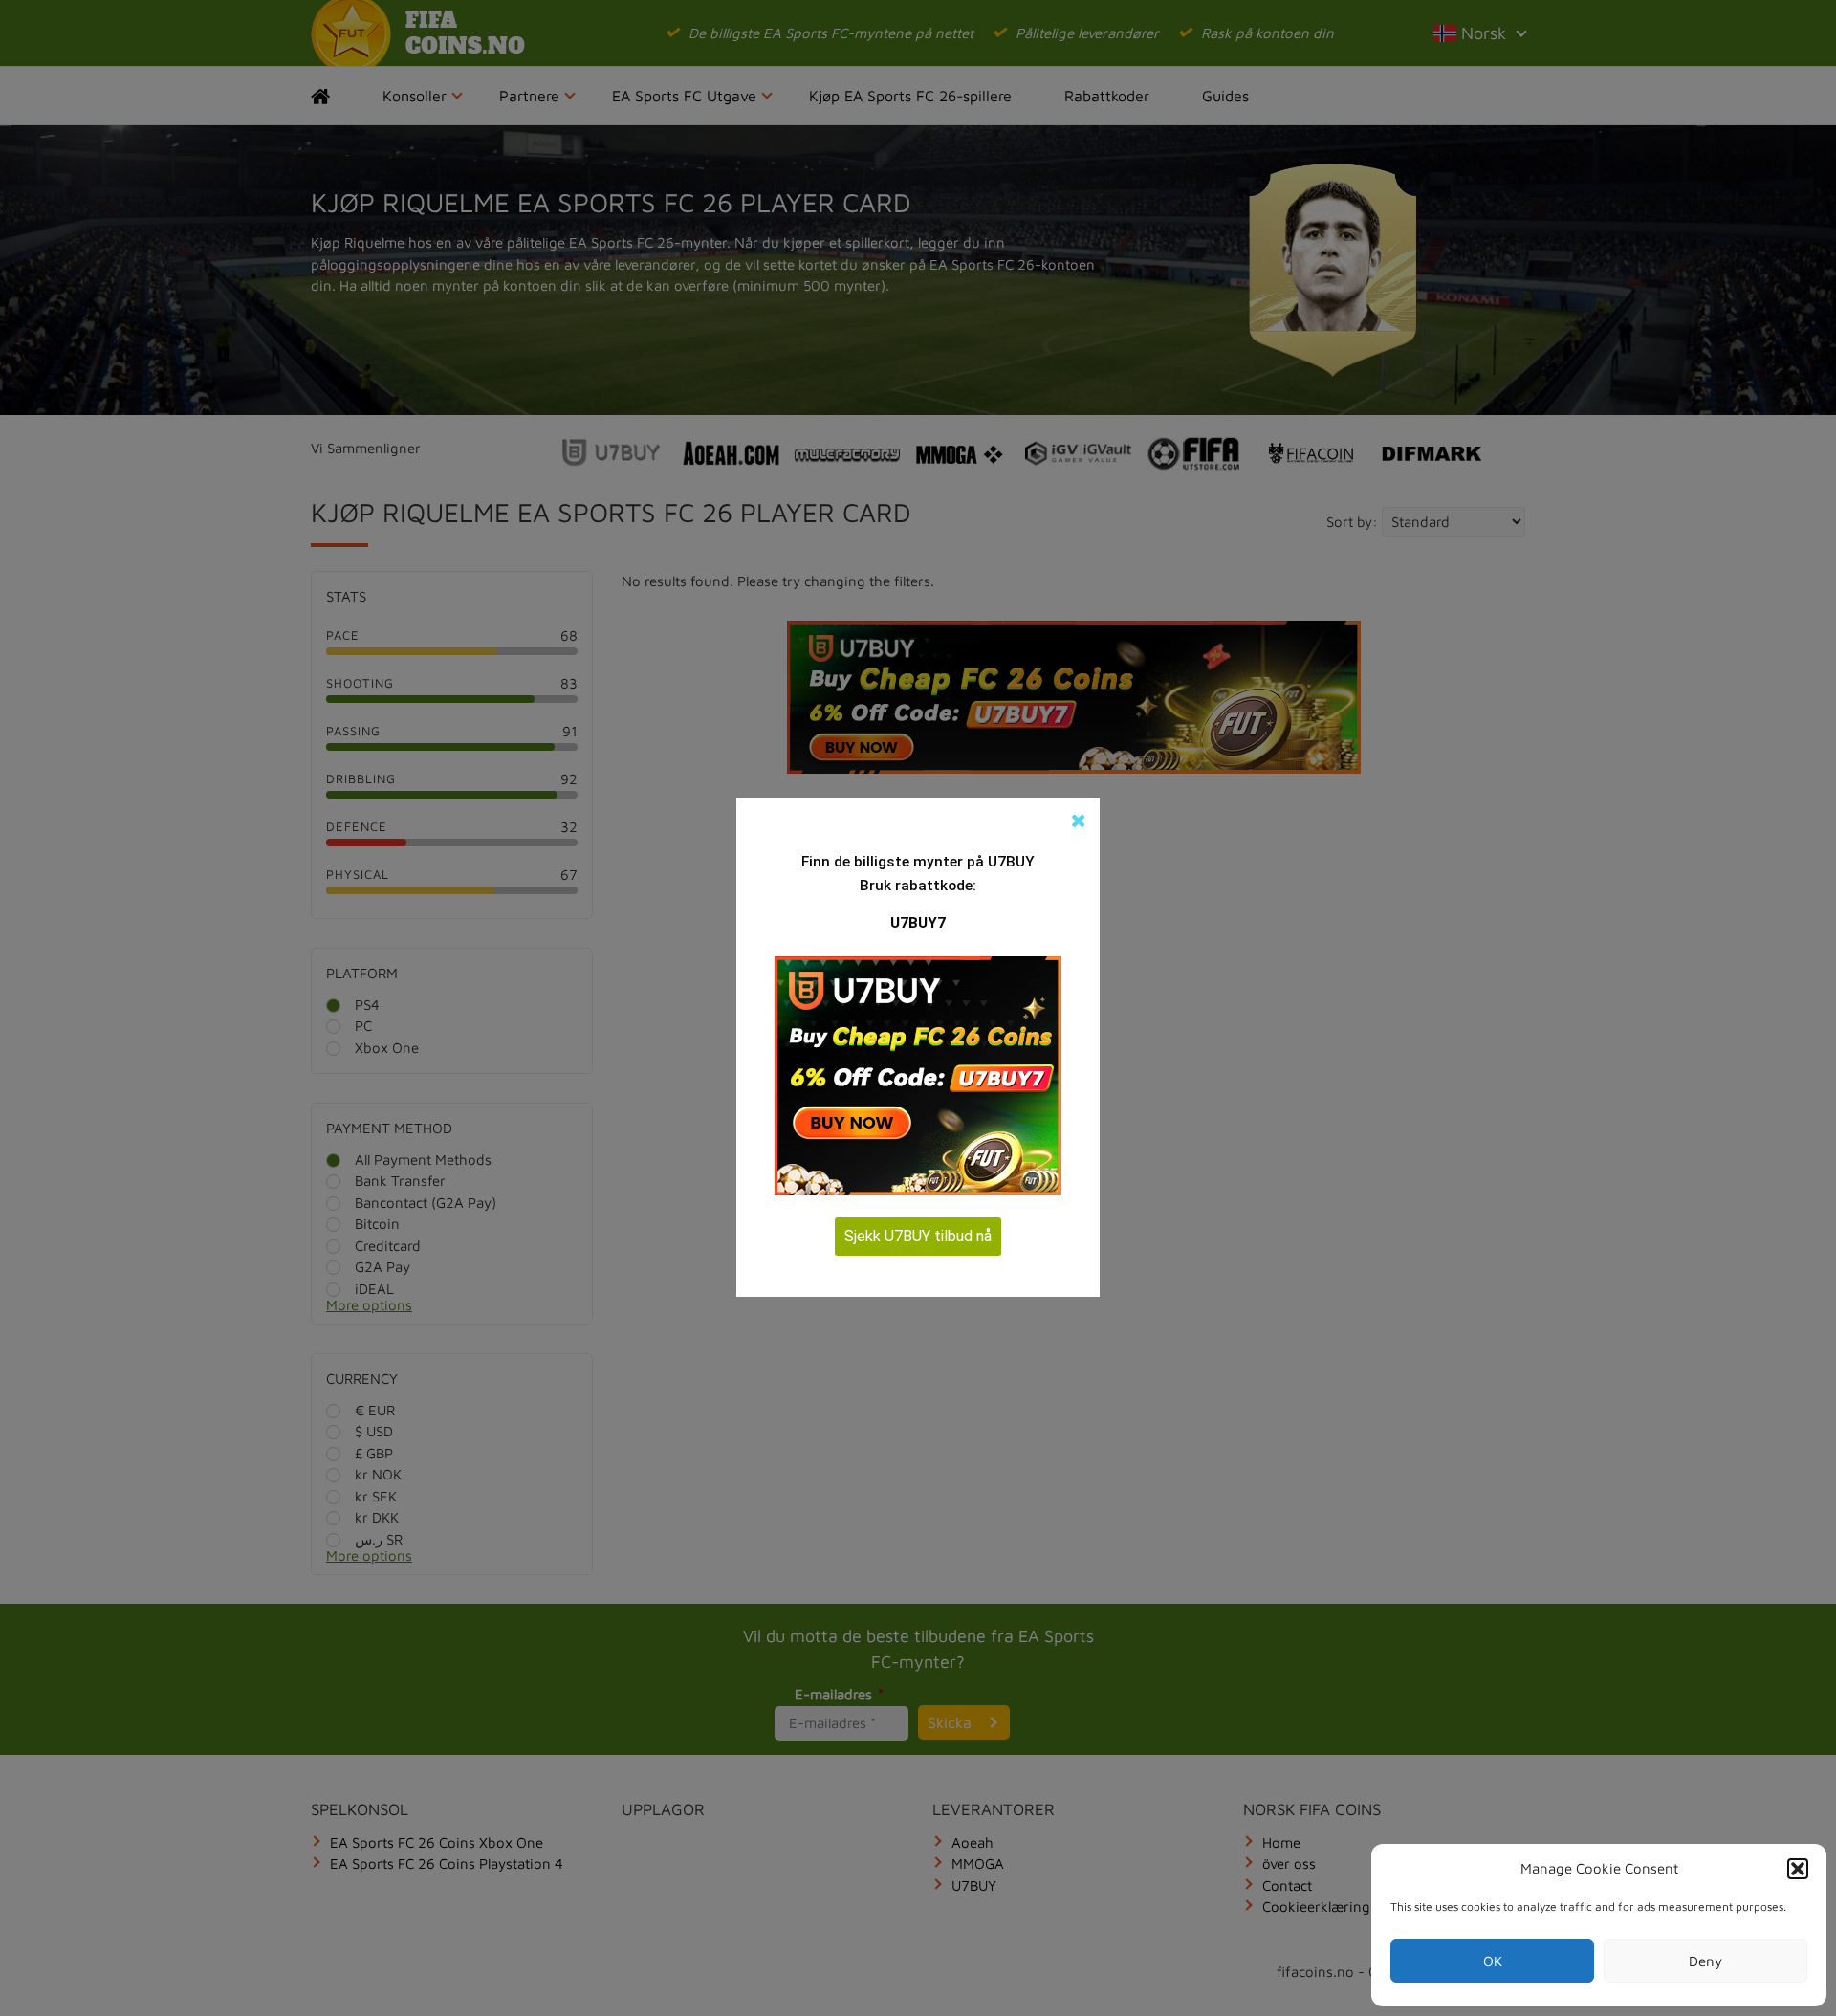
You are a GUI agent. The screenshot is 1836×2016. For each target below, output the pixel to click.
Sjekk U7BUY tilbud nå (918, 1236)
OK (1493, 1961)
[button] (1798, 1869)
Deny (1705, 1961)
